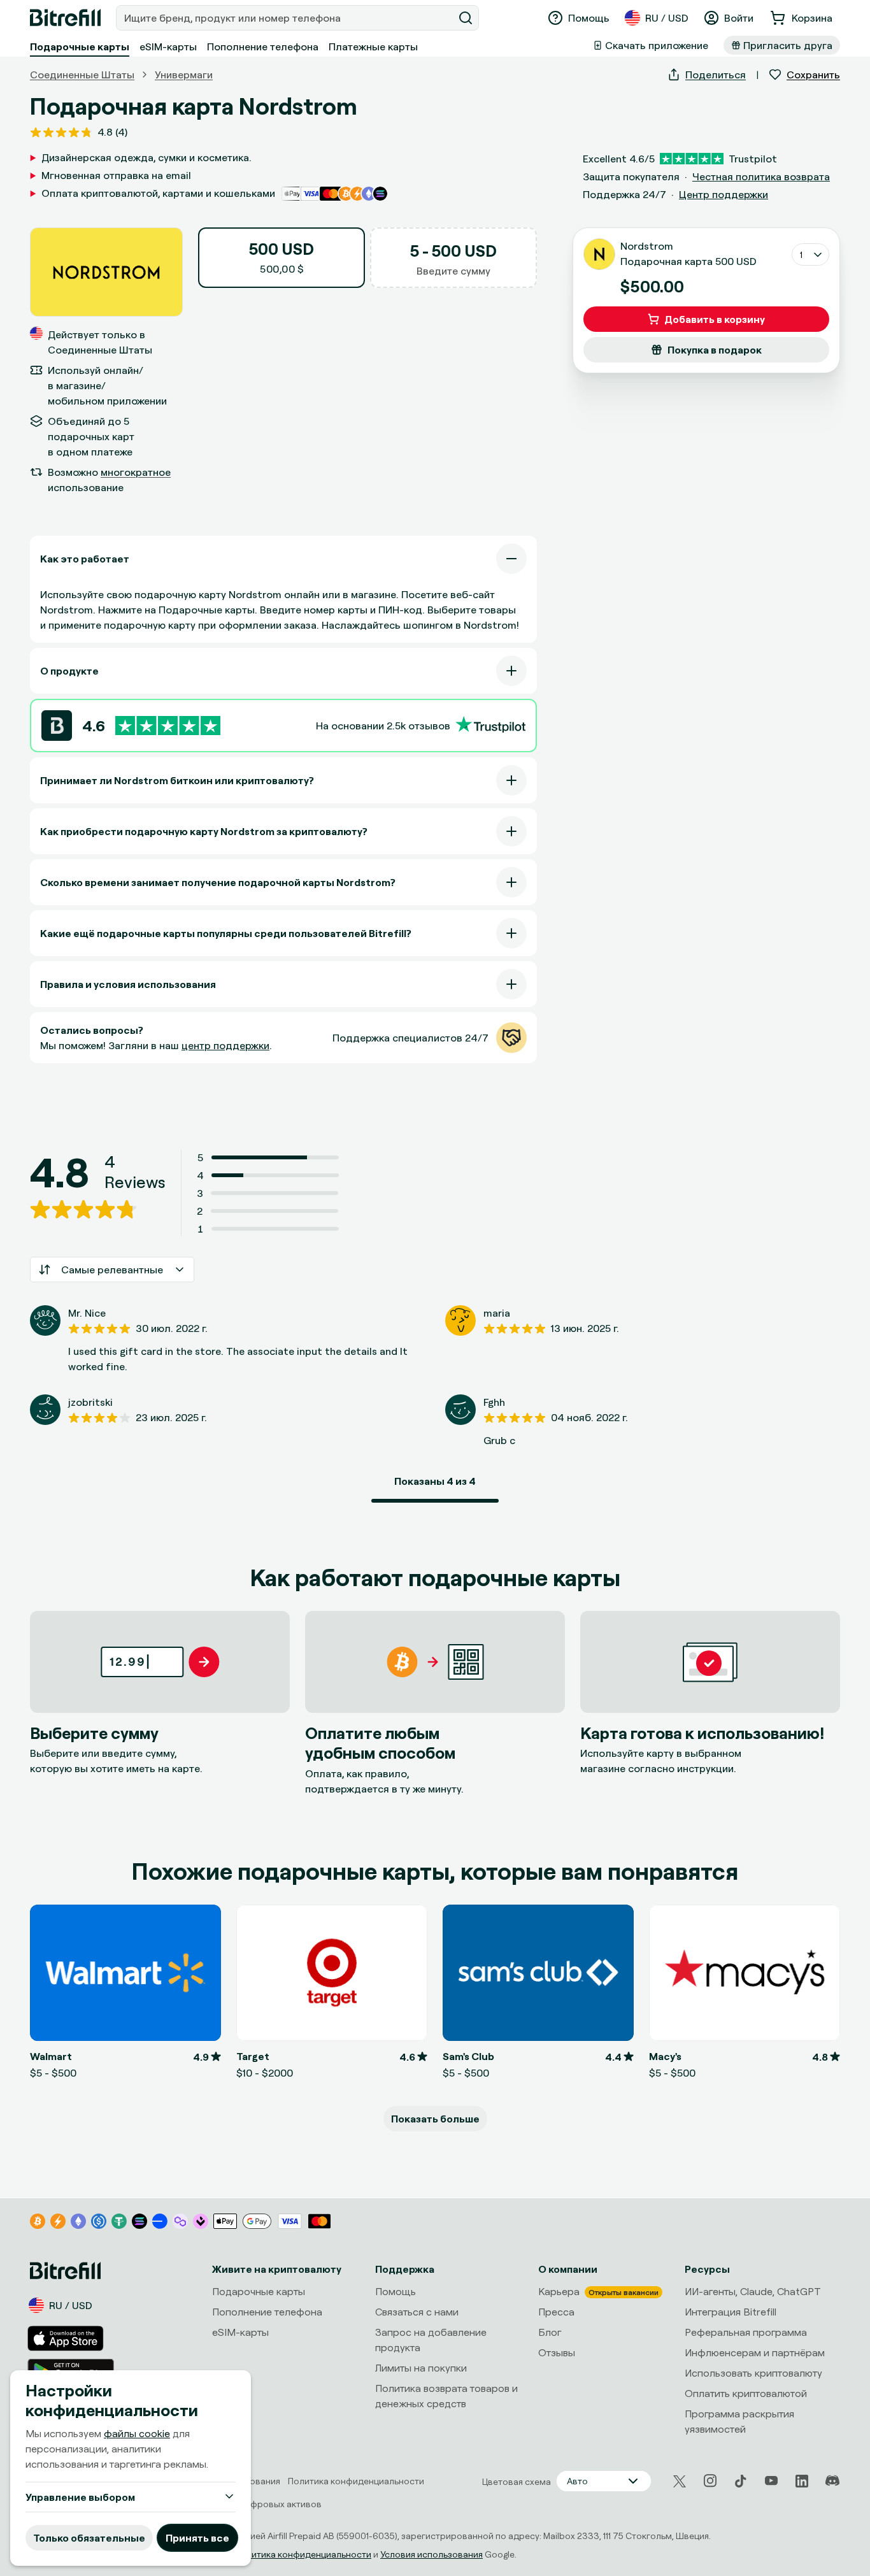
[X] (680, 2481)
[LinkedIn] (802, 2481)
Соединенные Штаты (82, 75)
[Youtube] (771, 2481)
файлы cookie (137, 2433)
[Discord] (832, 2481)
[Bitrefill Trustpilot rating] (168, 726)
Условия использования (431, 2554)
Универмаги (184, 75)
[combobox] (286, 18)
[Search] (466, 18)
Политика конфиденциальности (303, 2554)
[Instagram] (710, 2481)
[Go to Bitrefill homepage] (65, 18)
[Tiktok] (741, 2481)
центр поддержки (225, 1045)
